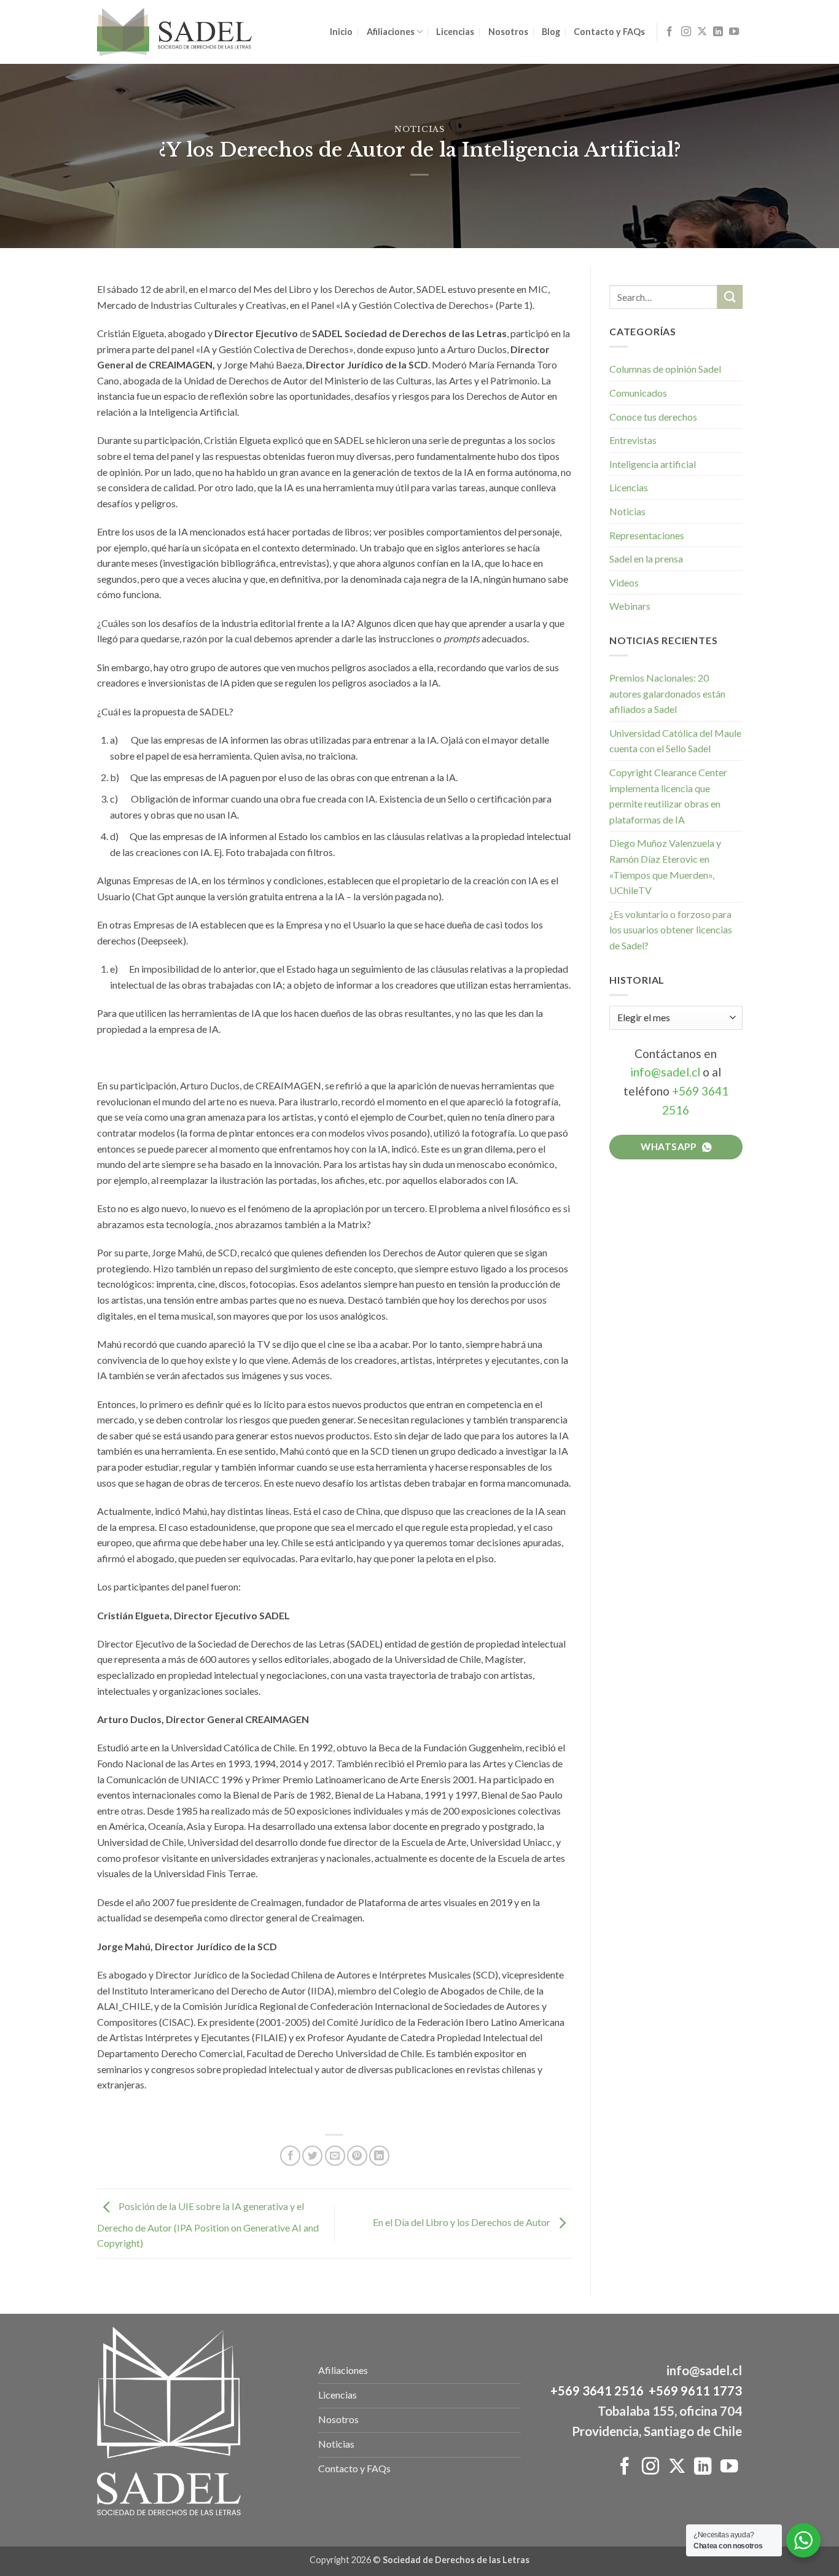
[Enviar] (730, 297)
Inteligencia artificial (653, 464)
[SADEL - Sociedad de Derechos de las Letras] (174, 32)
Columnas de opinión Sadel (665, 369)
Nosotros (508, 32)
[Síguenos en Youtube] (734, 32)
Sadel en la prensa (646, 558)
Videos (624, 582)
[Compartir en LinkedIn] (379, 2156)
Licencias (455, 32)
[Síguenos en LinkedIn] (718, 32)
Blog (551, 32)
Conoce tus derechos (653, 417)
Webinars (630, 606)
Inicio (341, 32)
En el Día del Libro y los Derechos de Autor (462, 2222)
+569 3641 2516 (597, 2391)
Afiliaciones (391, 32)
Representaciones (647, 535)
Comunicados (638, 393)
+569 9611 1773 (695, 2391)
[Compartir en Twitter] (312, 2156)
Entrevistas (633, 440)
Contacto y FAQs (609, 32)
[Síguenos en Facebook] (669, 32)
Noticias (419, 129)
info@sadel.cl (665, 1072)
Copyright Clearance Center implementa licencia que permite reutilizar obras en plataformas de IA (668, 796)
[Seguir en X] (702, 32)
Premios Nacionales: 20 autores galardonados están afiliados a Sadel (667, 693)
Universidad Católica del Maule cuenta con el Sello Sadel (675, 741)
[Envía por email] (335, 2156)
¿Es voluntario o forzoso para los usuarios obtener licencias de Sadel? (671, 930)
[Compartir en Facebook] (290, 2156)
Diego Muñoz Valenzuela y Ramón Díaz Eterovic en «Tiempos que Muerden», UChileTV (665, 866)
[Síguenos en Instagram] (686, 32)
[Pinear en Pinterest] (357, 2156)
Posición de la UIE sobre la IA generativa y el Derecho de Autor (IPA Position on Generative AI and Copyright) (208, 2225)
